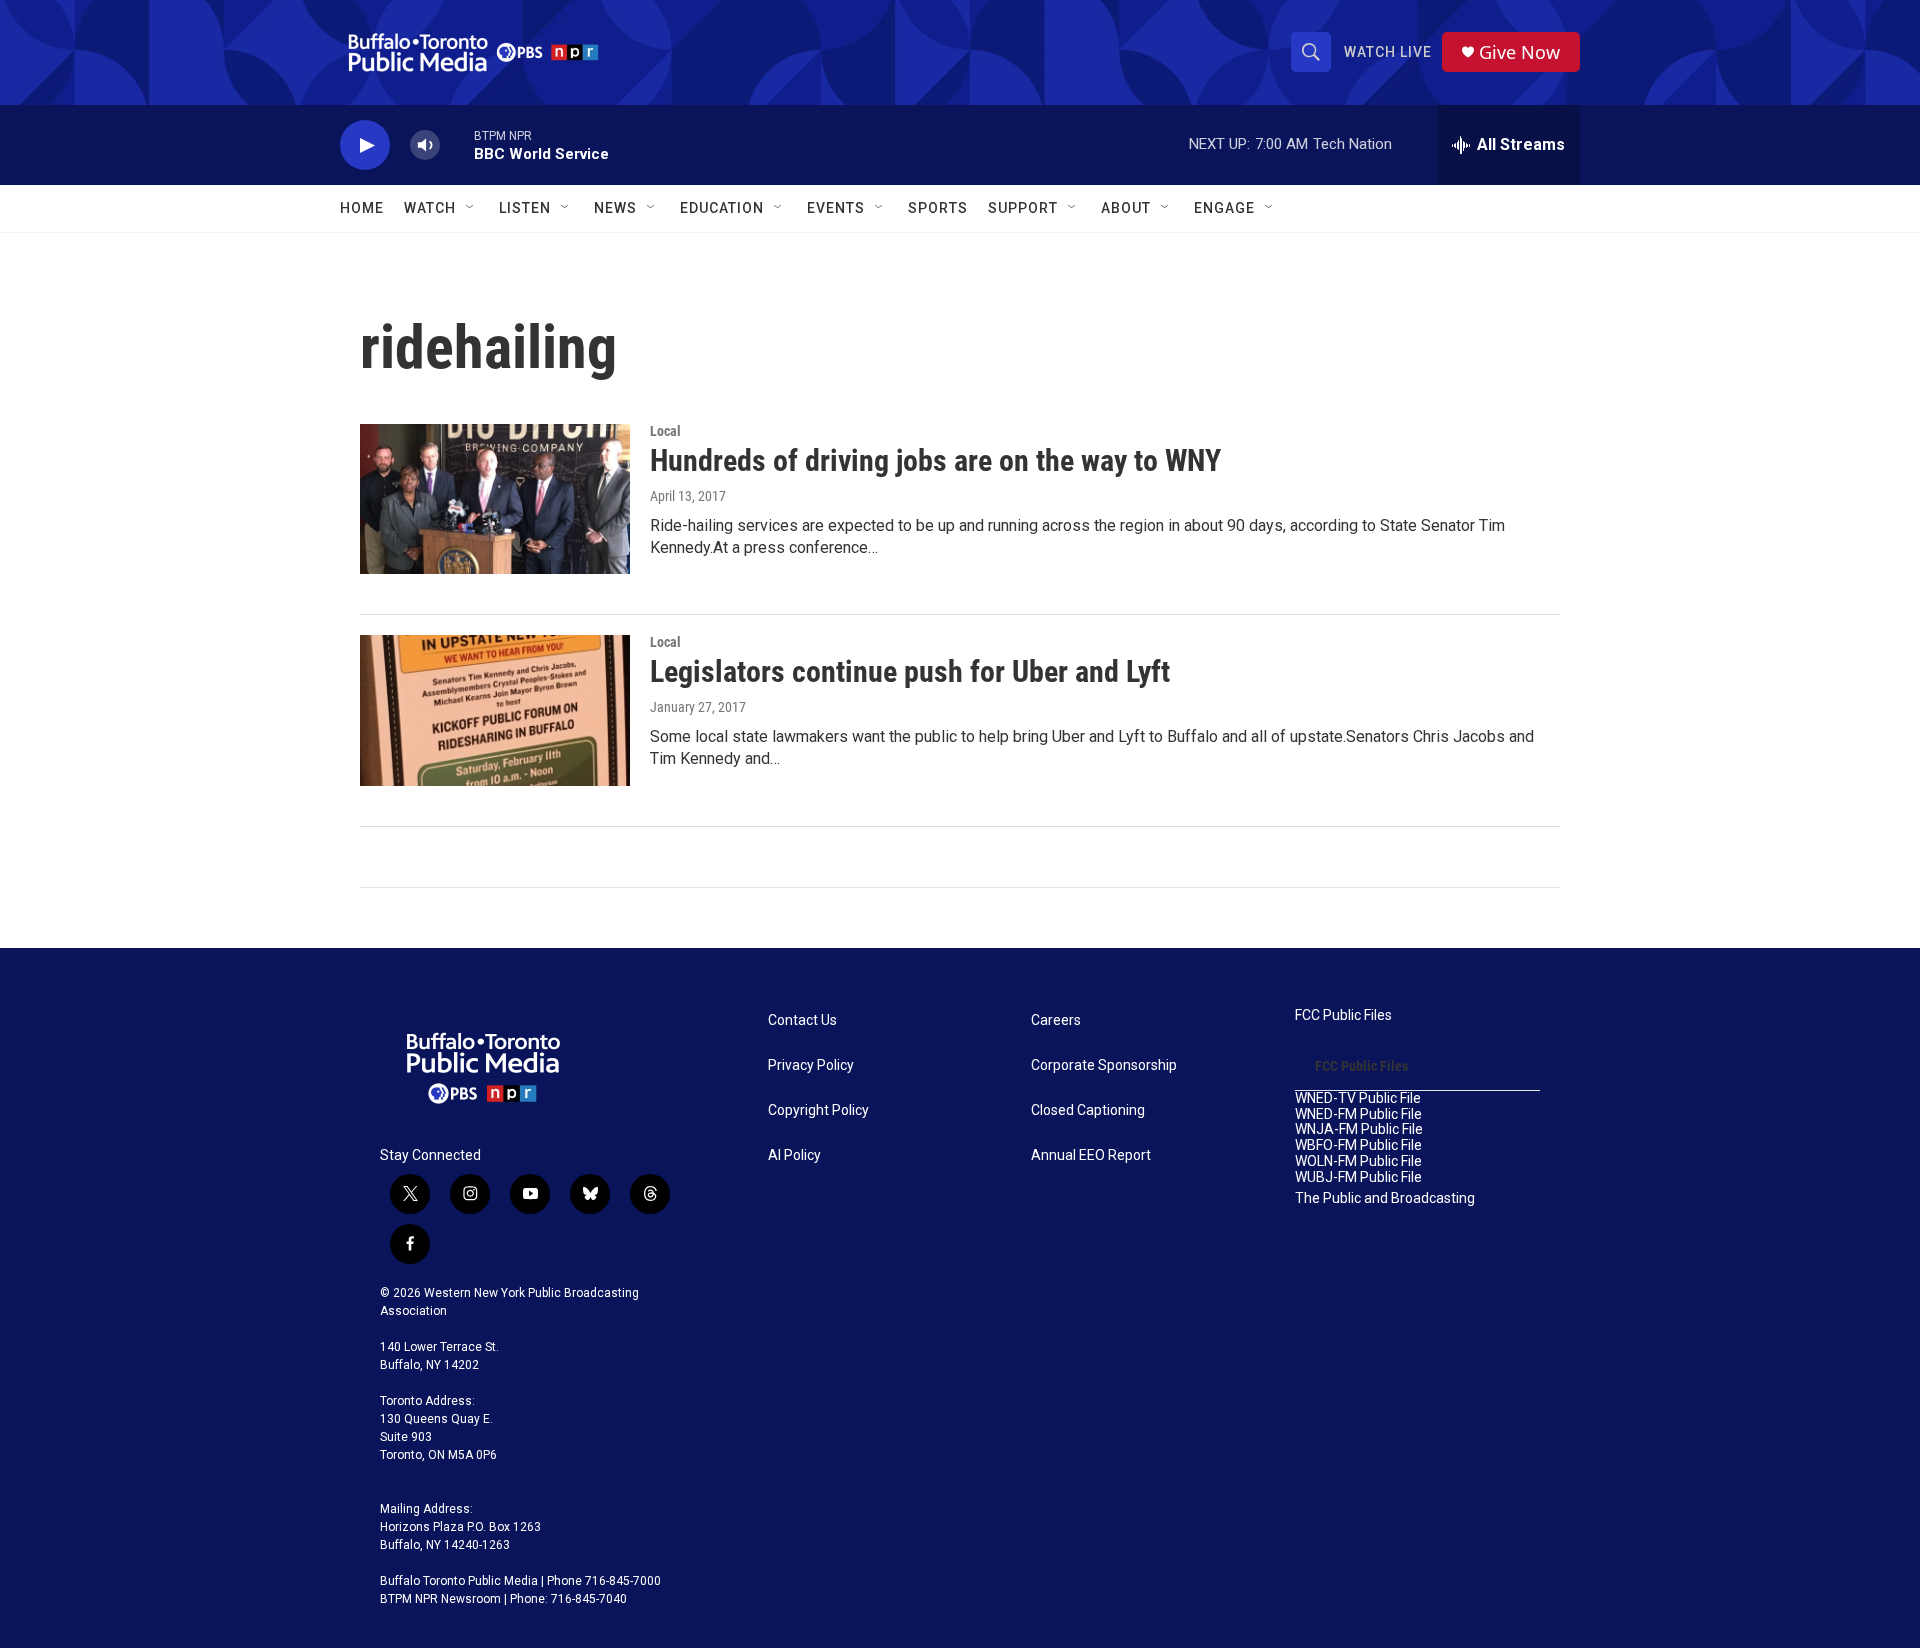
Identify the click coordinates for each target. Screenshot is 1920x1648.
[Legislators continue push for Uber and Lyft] (495, 710)
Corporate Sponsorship (1104, 1065)
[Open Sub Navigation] (471, 208)
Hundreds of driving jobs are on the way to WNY (935, 460)
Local (665, 431)
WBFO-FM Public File (1358, 1145)
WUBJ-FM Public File (1358, 1177)
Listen (525, 208)
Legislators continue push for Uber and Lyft (910, 671)
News (615, 208)
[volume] (425, 145)
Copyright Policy (818, 1110)
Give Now (1519, 52)
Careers (1056, 1020)
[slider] (457, 144)
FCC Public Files (1343, 1015)
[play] (365, 145)
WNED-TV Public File (1358, 1098)
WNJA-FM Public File (1359, 1129)
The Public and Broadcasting (1385, 1198)
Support (1023, 208)
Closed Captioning (1088, 1110)
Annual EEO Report (1091, 1155)
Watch (430, 208)
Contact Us (802, 1020)
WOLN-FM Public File (1358, 1161)
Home (362, 208)
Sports (938, 208)
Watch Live (1388, 52)
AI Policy (794, 1155)
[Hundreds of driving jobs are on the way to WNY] (495, 499)
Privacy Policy (811, 1065)
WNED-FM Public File (1358, 1114)
